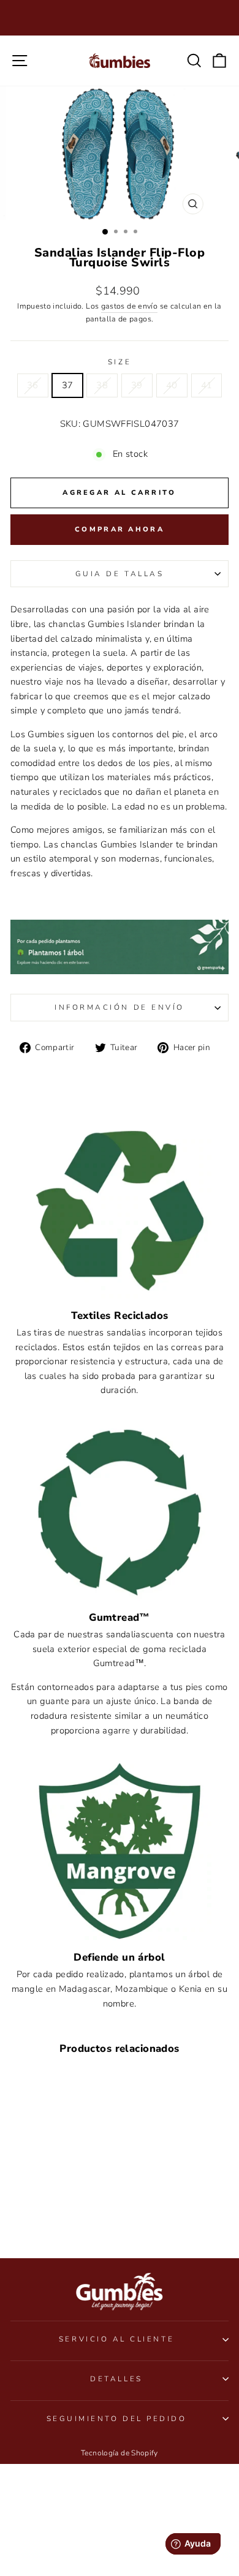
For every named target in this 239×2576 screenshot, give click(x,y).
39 (137, 385)
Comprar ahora (120, 529)
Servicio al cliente (116, 2339)
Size (120, 362)
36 (33, 385)
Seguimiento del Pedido (117, 2419)
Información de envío (120, 1007)
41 (207, 385)
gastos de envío (130, 306)
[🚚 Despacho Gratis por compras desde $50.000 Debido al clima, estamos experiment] (120, 18)
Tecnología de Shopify (120, 2453)
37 (68, 385)
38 (102, 385)
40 (172, 385)
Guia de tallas (120, 574)
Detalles (116, 2379)
